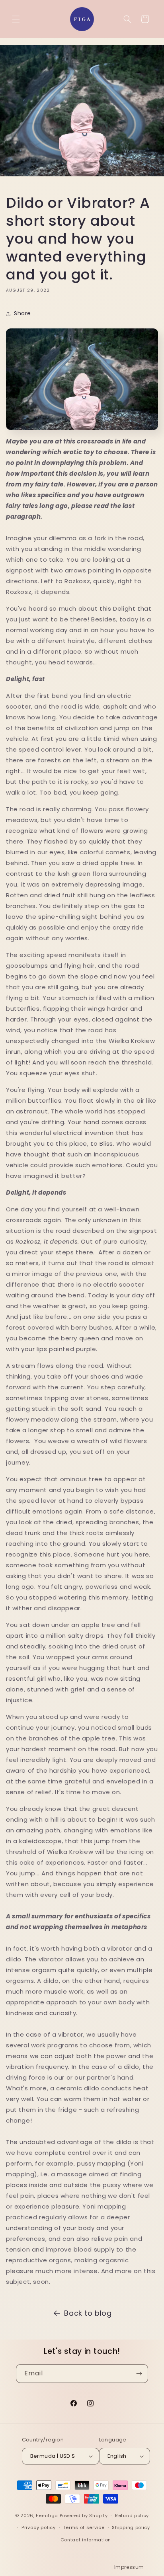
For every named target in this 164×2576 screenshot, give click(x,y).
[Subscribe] (139, 2374)
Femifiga (47, 2515)
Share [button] (22, 313)
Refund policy (132, 2515)
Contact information (86, 2540)
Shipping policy (131, 2527)
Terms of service (84, 2527)
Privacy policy (39, 2527)
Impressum (129, 2567)
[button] (16, 19)
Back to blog (88, 2313)
